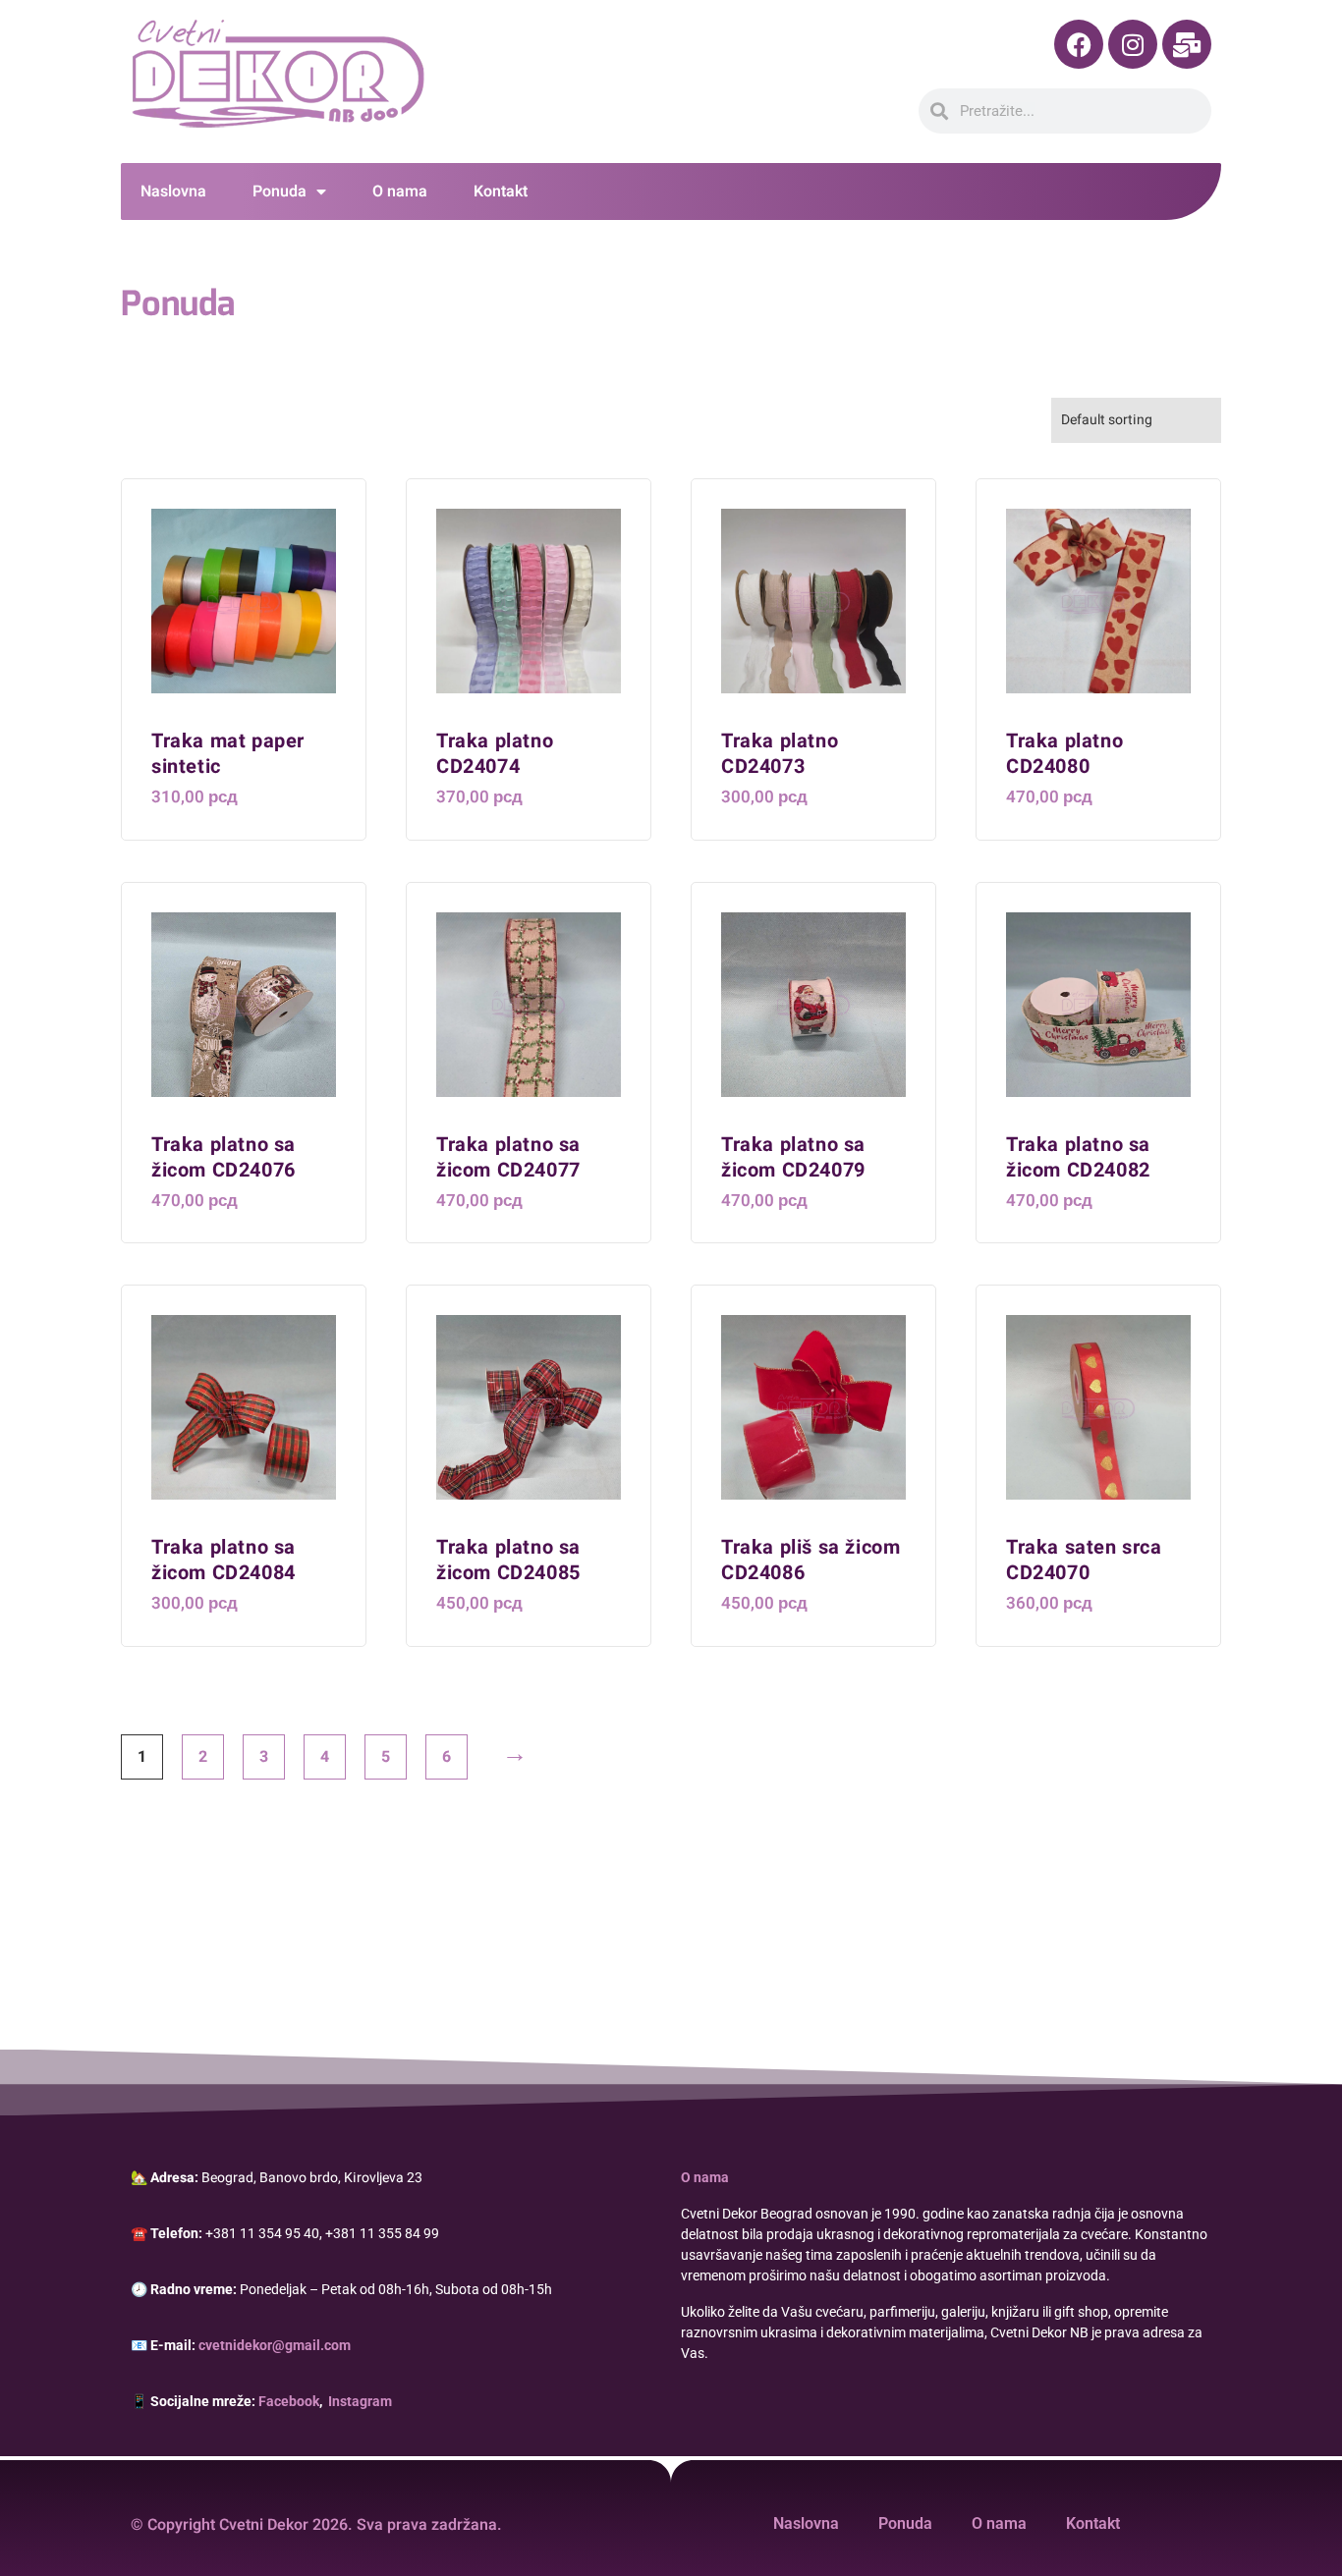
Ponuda (280, 192)
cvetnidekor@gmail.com (275, 2345)
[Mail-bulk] (1187, 44)
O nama (400, 192)
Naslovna (173, 192)
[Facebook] (1079, 44)
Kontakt (501, 192)
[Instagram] (1133, 44)
